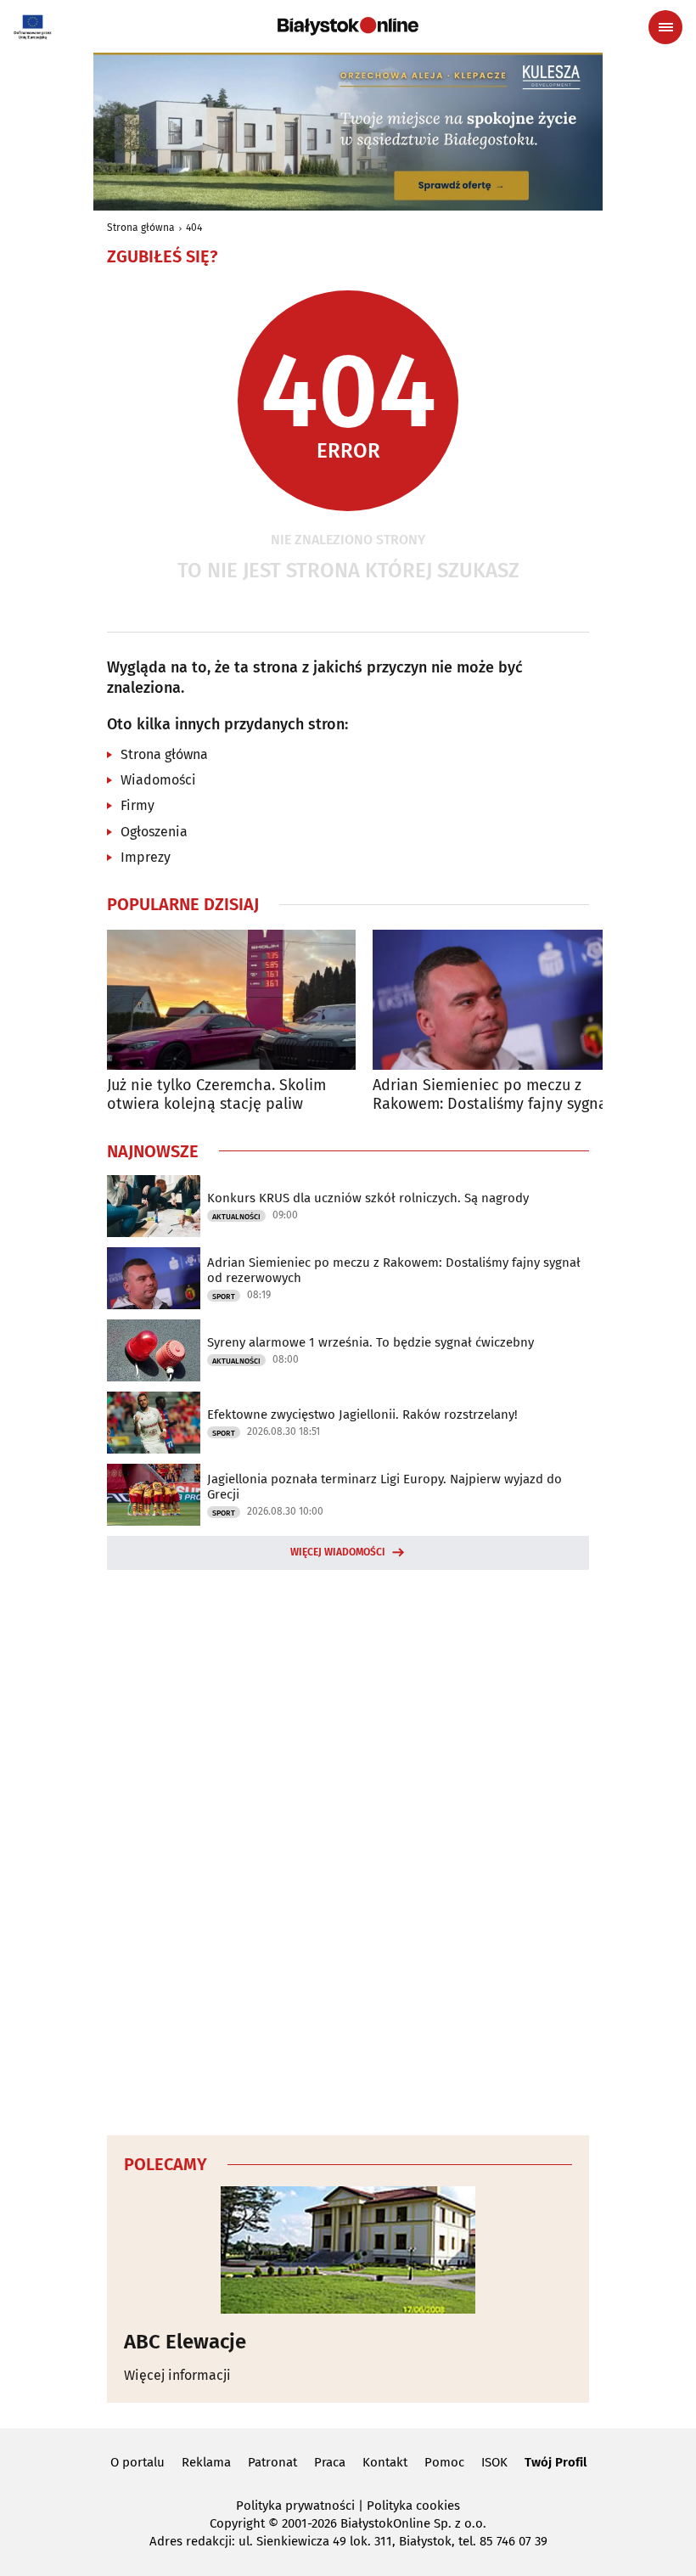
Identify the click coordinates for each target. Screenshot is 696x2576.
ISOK (494, 2462)
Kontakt (385, 2462)
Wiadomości (158, 780)
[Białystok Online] (348, 26)
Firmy (138, 805)
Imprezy (146, 857)
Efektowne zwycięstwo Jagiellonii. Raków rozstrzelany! (362, 1415)
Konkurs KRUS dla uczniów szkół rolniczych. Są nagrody (368, 1198)
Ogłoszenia (154, 832)
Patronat (272, 2462)
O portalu (138, 2462)
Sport (224, 1296)
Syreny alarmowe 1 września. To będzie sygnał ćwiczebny (370, 1342)
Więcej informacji (177, 2375)
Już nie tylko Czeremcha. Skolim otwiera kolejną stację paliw (216, 1095)
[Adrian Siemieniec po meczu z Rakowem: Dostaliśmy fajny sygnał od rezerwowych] (497, 1000)
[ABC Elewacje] (348, 2250)
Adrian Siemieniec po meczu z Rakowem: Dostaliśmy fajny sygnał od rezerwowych (492, 1095)
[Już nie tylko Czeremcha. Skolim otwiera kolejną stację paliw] (231, 1000)
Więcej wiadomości (338, 1552)
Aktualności (236, 1217)
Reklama (206, 2462)
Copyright (237, 2523)
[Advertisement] (348, 1850)
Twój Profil (556, 2462)
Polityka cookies (413, 2506)
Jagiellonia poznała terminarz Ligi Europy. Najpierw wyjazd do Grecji (384, 1487)
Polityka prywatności (295, 2506)
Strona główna (141, 228)
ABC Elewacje (185, 2342)
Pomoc (444, 2462)
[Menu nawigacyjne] (665, 27)
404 (194, 228)
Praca (330, 2462)
